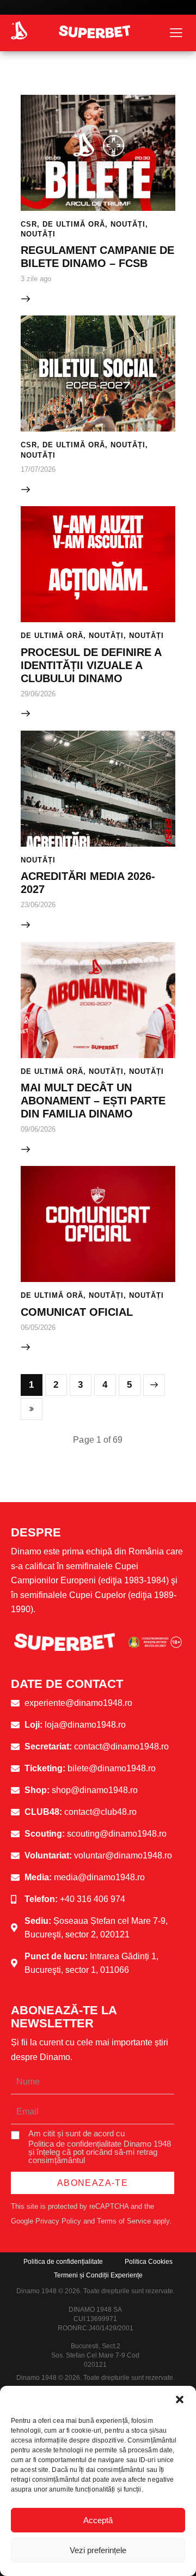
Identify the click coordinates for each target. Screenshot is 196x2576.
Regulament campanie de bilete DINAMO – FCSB (97, 257)
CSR (29, 224)
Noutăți (128, 224)
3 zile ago (36, 279)
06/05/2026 (38, 1328)
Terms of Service (124, 2221)
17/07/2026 (38, 469)
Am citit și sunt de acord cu (100, 2147)
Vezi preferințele (98, 2550)
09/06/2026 (38, 1129)
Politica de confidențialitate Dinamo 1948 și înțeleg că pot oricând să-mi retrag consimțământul (100, 2152)
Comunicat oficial (77, 1312)
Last (32, 1409)
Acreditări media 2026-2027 (88, 883)
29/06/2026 (38, 694)
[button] (180, 2399)
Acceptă (98, 2520)
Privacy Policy (58, 2221)
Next (154, 1385)
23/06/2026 (38, 905)
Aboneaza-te (93, 2183)
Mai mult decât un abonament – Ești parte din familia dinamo (93, 1101)
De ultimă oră (74, 224)
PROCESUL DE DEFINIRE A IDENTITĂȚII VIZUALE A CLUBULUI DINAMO (91, 665)
